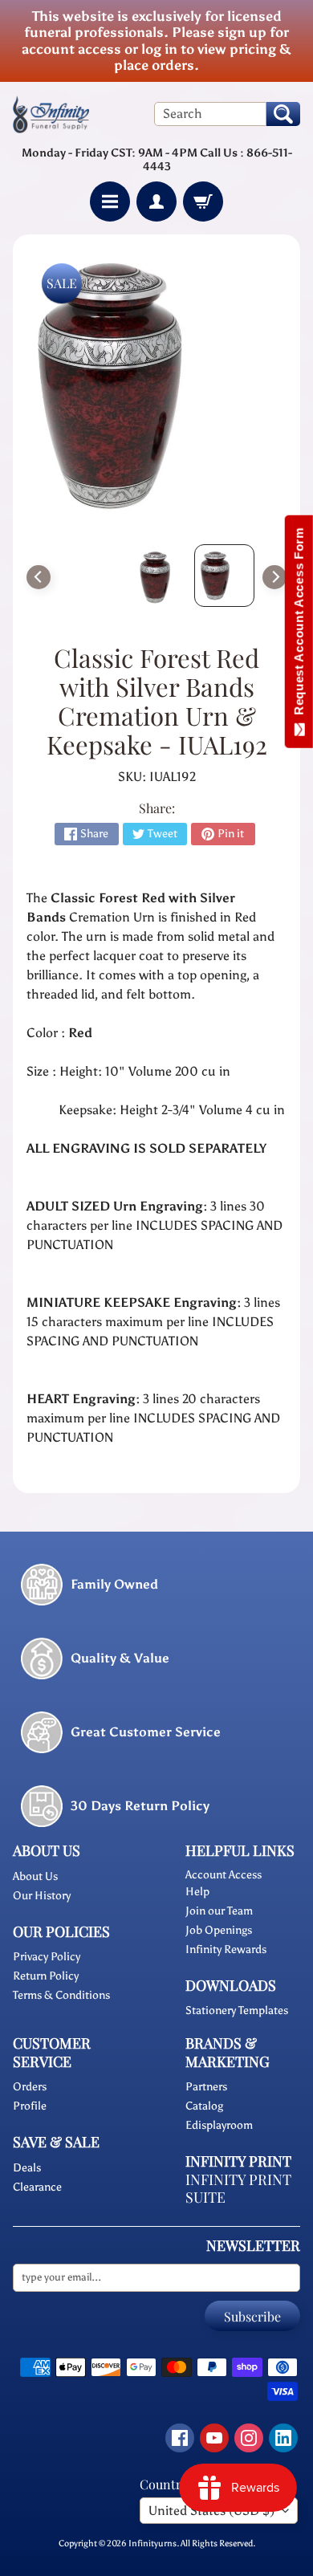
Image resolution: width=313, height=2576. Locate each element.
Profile (30, 2106)
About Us (35, 1876)
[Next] (274, 577)
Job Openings (219, 1930)
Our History (42, 1896)
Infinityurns (152, 2543)
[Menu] (110, 201)
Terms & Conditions (61, 1995)
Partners (206, 2087)
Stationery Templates (237, 2010)
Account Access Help (224, 1883)
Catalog (204, 2106)
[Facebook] (180, 2438)
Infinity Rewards (226, 1949)
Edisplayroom (219, 2125)
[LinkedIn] (283, 2438)
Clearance (37, 2187)
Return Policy (46, 1976)
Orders (30, 2087)
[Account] (156, 201)
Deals (27, 2168)
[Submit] (283, 114)
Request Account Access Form (299, 625)
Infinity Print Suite (238, 2189)
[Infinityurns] (51, 114)
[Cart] (203, 201)
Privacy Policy (47, 1957)
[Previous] (39, 577)
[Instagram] (249, 2438)
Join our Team (219, 1911)
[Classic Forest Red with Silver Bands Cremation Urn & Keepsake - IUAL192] (224, 576)
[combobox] (210, 114)
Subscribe (252, 2316)
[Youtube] (214, 2438)
